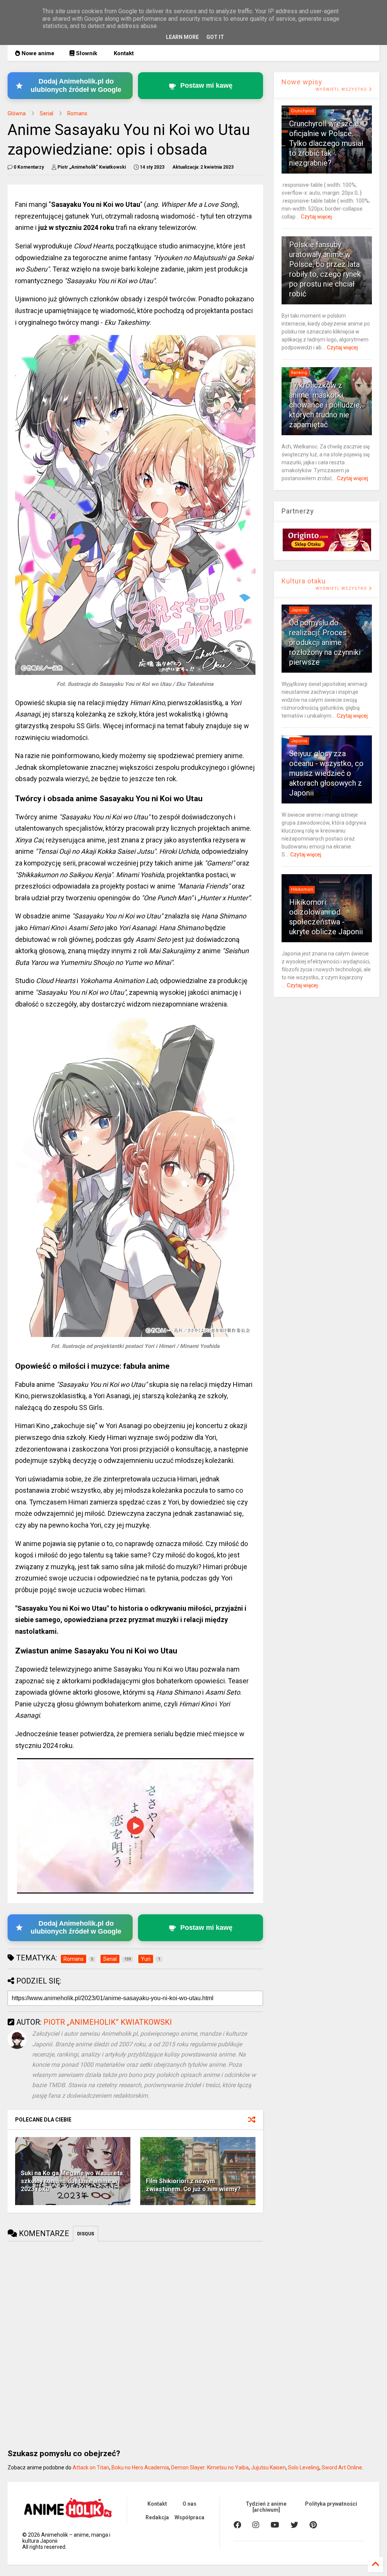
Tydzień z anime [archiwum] (266, 2507)
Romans (77, 113)
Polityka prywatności (331, 2504)
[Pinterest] (313, 2525)
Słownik (86, 53)
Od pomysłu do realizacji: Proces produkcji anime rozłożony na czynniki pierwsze (325, 642)
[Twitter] (294, 2525)
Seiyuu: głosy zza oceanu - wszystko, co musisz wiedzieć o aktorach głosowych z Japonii (326, 773)
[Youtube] (275, 2525)
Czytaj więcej (316, 217)
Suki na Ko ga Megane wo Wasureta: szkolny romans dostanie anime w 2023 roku (73, 2181)
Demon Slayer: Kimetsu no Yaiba (210, 2467)
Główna (17, 113)
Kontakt (123, 53)
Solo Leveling (304, 2467)
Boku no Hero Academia (140, 2467)
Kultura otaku (304, 581)
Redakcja (157, 2517)
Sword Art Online (342, 2467)
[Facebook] (237, 2525)
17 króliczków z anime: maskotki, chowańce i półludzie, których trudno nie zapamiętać (325, 405)
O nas (190, 2504)
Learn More (182, 37)
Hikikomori (302, 889)
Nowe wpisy (302, 82)
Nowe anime (37, 53)
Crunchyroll (303, 111)
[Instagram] (256, 2525)
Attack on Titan (91, 2467)
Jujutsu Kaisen (268, 2467)
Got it (215, 37)
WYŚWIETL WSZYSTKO (342, 89)
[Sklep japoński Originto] (327, 549)
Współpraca (190, 2517)
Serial (46, 113)
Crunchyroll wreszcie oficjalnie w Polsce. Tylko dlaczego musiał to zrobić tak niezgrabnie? (326, 143)
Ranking (299, 373)
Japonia (299, 610)
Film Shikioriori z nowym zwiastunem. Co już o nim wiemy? (193, 2185)
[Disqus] (135, 2342)
